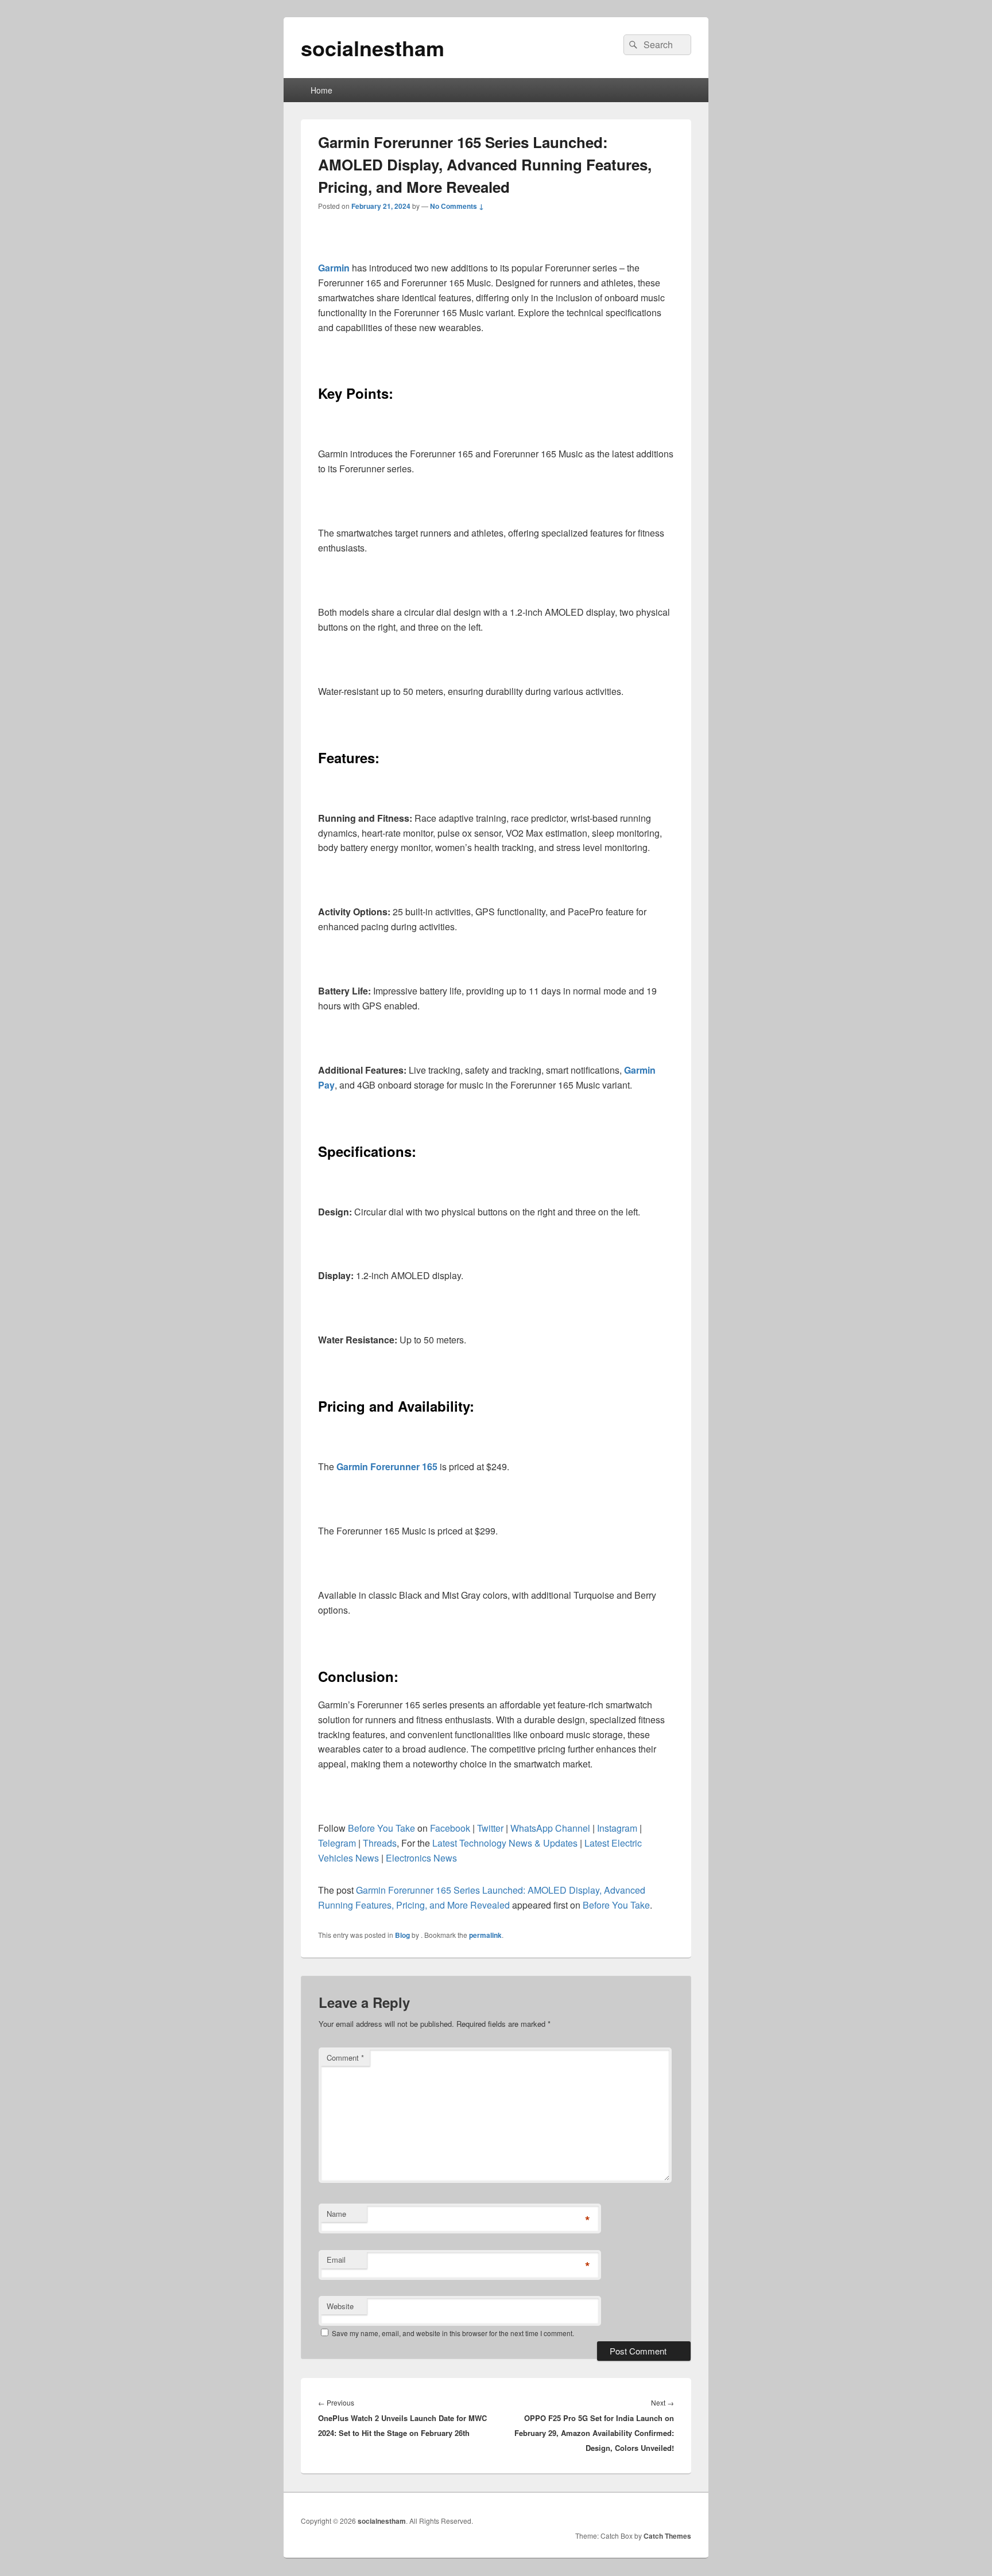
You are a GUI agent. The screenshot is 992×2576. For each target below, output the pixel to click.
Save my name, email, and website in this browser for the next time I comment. (453, 2333)
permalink (485, 1935)
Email (336, 2260)
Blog (402, 1935)
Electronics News (421, 1858)
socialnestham (373, 48)
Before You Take (616, 1905)
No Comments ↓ (457, 206)
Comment (345, 2058)
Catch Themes (667, 2536)
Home (321, 90)
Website (340, 2306)
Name (336, 2214)
